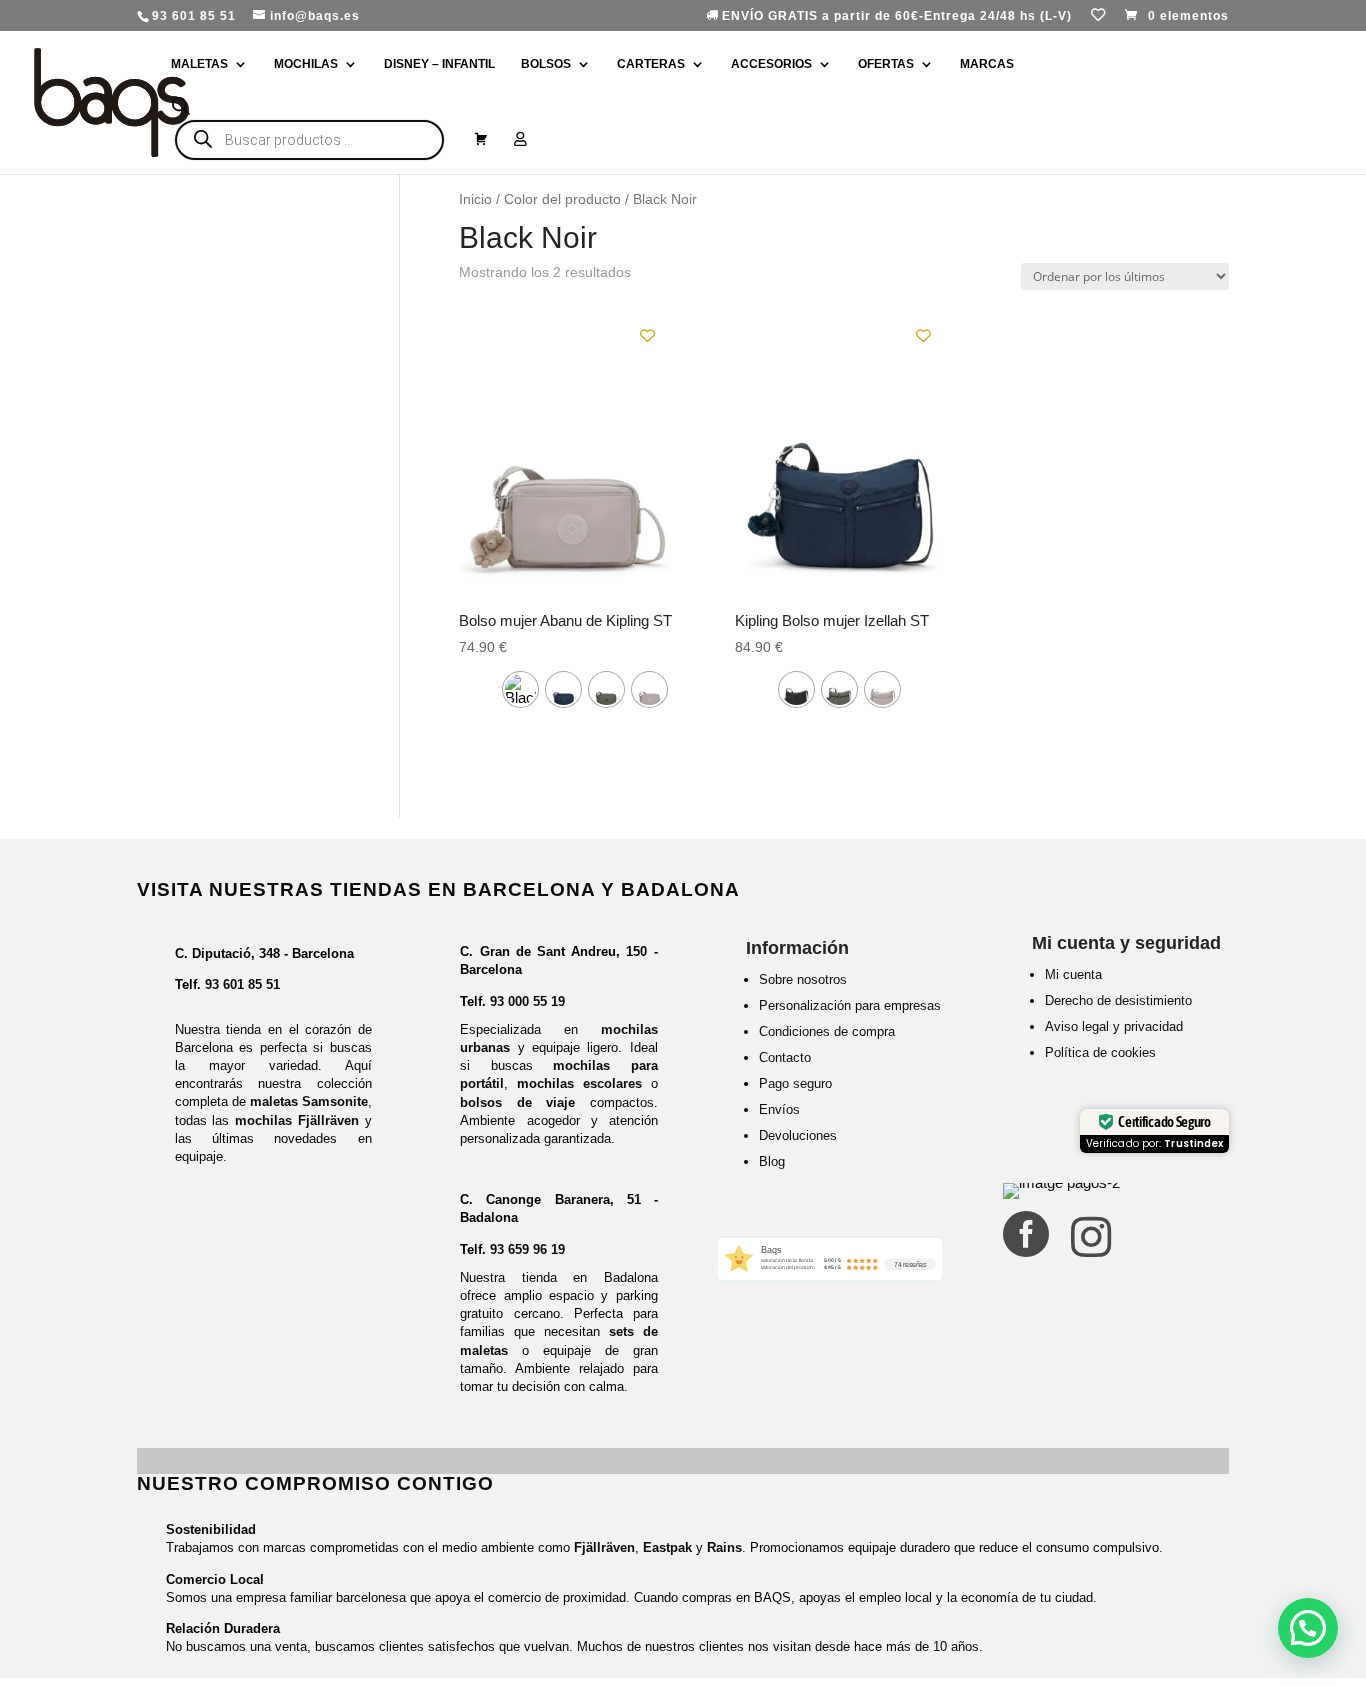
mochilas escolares (579, 1083)
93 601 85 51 (242, 984)
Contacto (785, 1057)
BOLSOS (546, 64)
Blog (772, 1161)
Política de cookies (1100, 1052)
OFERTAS (886, 64)
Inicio (475, 199)
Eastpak (667, 1547)
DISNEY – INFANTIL (439, 64)
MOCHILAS (306, 64)
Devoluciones (798, 1135)
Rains (724, 1547)
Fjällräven (604, 1547)
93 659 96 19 (527, 1249)
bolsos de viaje (517, 1102)
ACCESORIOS (771, 64)
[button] (1308, 1628)
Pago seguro (795, 1083)
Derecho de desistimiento (1118, 1000)
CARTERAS (651, 64)
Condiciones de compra (827, 1031)
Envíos (779, 1109)
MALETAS (199, 64)
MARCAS (987, 64)
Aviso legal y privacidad (1114, 1026)
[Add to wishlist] (647, 335)
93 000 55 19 (527, 1001)
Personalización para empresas (850, 1005)
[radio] (520, 689)
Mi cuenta (1073, 974)
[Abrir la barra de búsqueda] (181, 106)
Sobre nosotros (803, 979)
